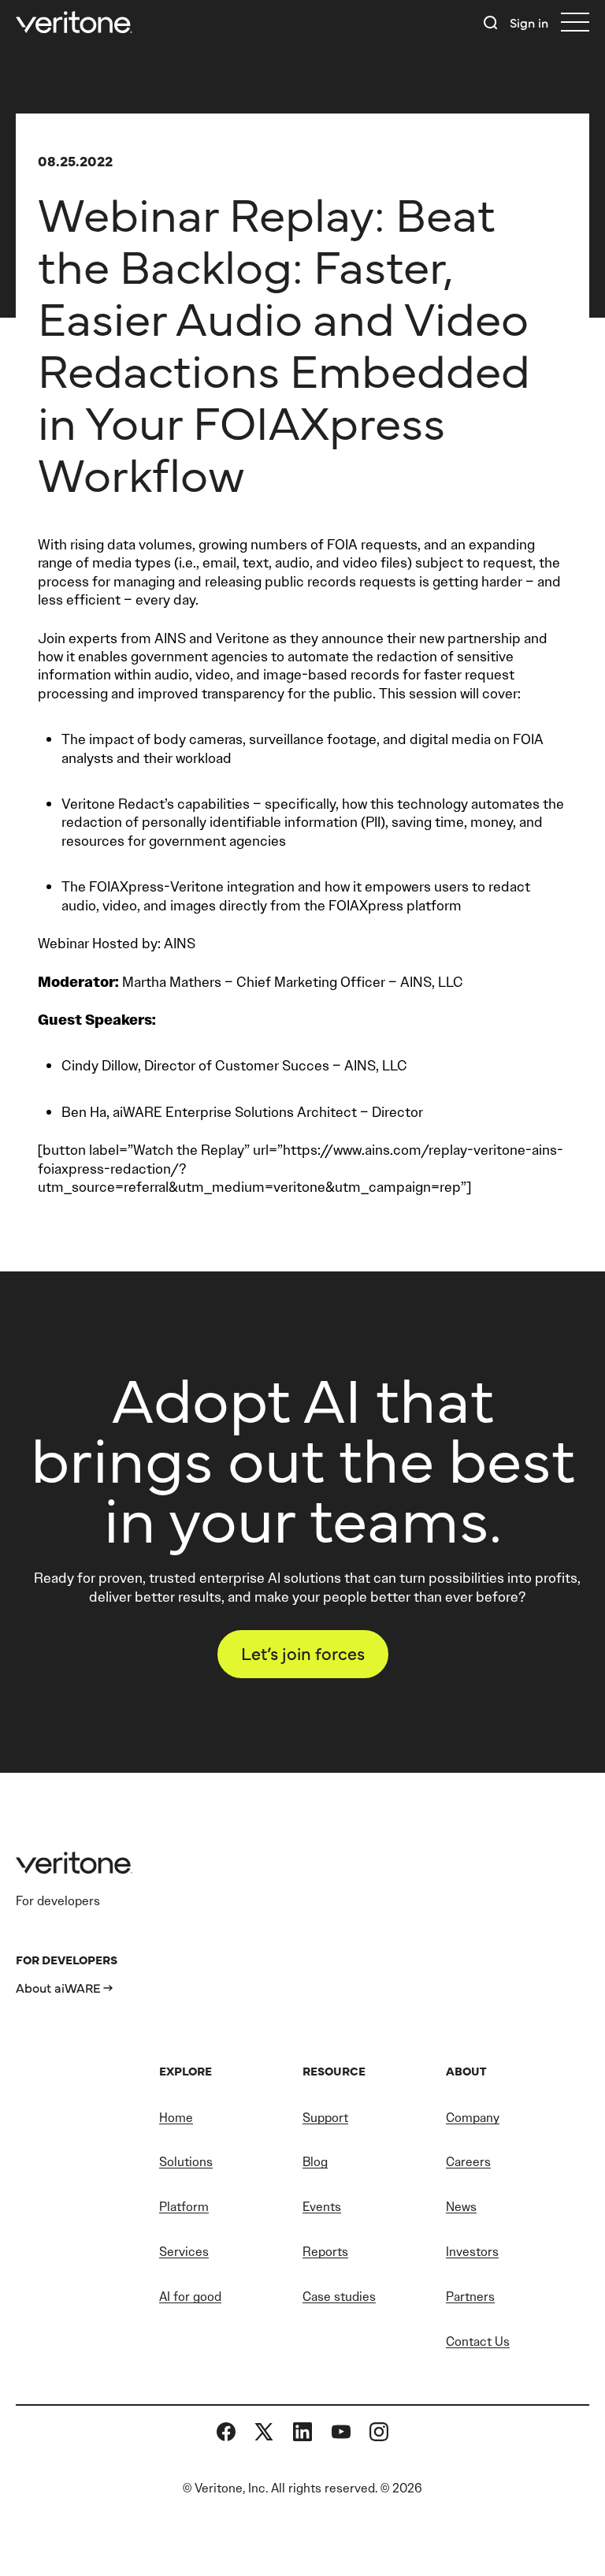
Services (184, 2252)
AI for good (190, 2297)
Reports (325, 2252)
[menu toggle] (575, 22)
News (461, 2207)
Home (176, 2118)
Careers (468, 2162)
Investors (472, 2252)
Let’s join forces (303, 1653)
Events (322, 2207)
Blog (315, 2162)
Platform (184, 2207)
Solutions (186, 2162)
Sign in (529, 22)
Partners (470, 2297)
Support (325, 2118)
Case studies (339, 2297)
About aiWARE (58, 1987)
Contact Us (478, 2341)
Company (473, 2118)
